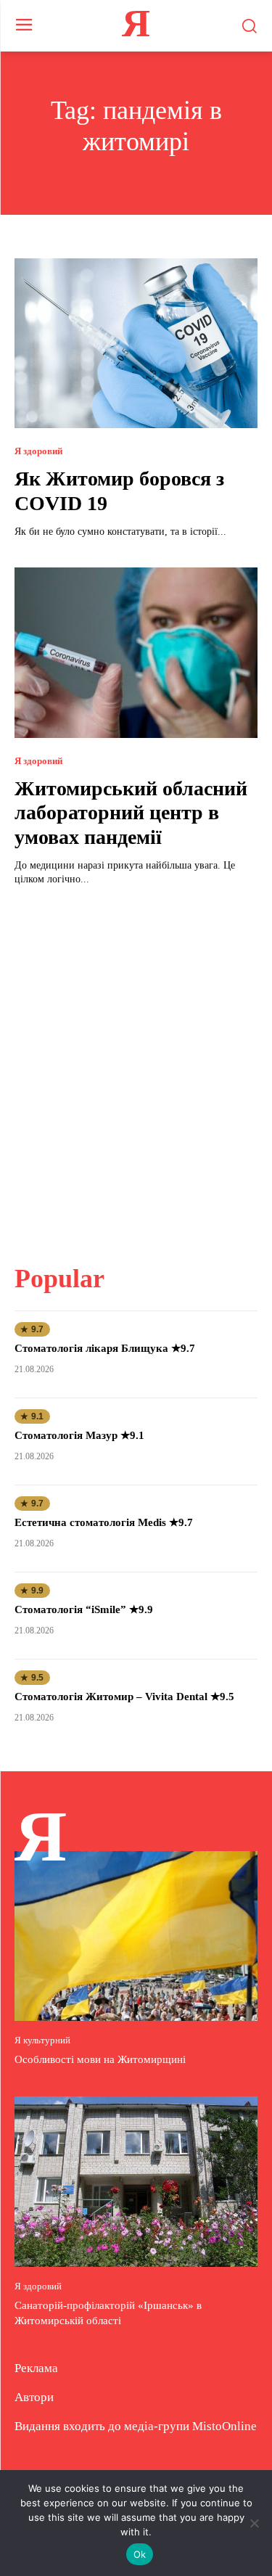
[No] (254, 2523)
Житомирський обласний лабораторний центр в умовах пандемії (131, 813)
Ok (140, 2554)
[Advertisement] (136, 1066)
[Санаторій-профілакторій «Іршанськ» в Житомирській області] (136, 2182)
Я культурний (42, 2040)
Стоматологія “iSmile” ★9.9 (84, 1609)
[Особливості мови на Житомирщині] (136, 1936)
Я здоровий (38, 451)
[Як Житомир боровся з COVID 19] (136, 344)
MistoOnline (224, 2426)
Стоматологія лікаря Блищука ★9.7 (105, 1348)
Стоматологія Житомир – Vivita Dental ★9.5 (124, 1697)
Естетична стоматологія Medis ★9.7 (104, 1522)
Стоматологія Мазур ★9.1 (79, 1435)
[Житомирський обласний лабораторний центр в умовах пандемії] (136, 653)
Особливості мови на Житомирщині (100, 2059)
